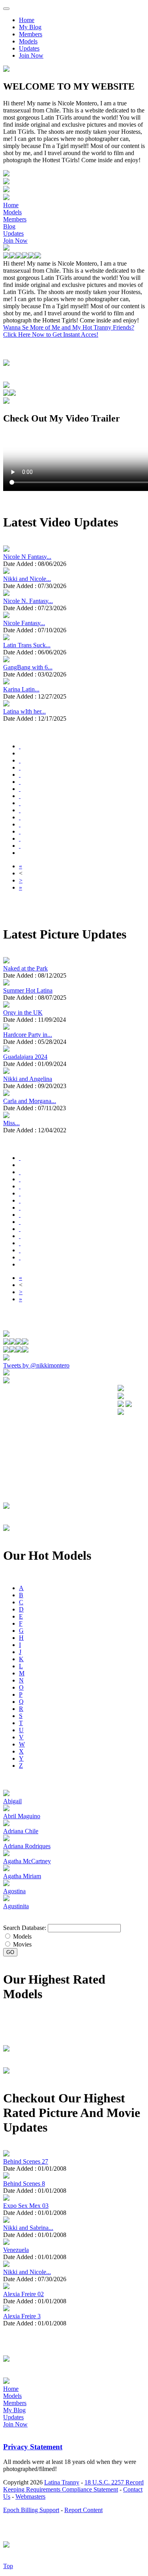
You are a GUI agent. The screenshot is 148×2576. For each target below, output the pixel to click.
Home (27, 20)
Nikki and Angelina (28, 1079)
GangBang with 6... (28, 667)
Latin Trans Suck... (27, 645)
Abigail (12, 1801)
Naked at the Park (25, 968)
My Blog (30, 27)
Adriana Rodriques (27, 1846)
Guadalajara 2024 (25, 1057)
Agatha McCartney (27, 1861)
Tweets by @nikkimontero (36, 1365)
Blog (9, 226)
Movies (22, 1944)
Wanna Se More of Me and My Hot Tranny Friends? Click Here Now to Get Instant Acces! (69, 331)
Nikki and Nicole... (27, 579)
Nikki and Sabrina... (28, 2228)
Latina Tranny (62, 2482)
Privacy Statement (33, 2447)
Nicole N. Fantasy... (28, 601)
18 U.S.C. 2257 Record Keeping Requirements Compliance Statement (73, 2486)
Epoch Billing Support (31, 2510)
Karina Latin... (21, 689)
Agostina (14, 1891)
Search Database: (25, 1928)
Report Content (83, 2510)
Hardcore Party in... (28, 1035)
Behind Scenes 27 (26, 2161)
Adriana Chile (21, 1831)
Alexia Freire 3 (22, 2316)
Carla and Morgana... (30, 1101)
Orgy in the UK (23, 1013)
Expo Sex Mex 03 (26, 2206)
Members (31, 34)
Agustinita (16, 1906)
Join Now (31, 55)
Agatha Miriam (22, 1876)
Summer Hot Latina (28, 990)
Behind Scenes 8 (24, 2184)
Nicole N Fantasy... (27, 557)
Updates (29, 48)
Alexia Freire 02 (23, 2294)
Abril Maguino (22, 1816)
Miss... (11, 1123)
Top (8, 2566)
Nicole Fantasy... (24, 623)
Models (28, 41)
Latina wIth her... (24, 711)
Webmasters (30, 2496)
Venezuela (16, 2250)
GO (10, 1952)
